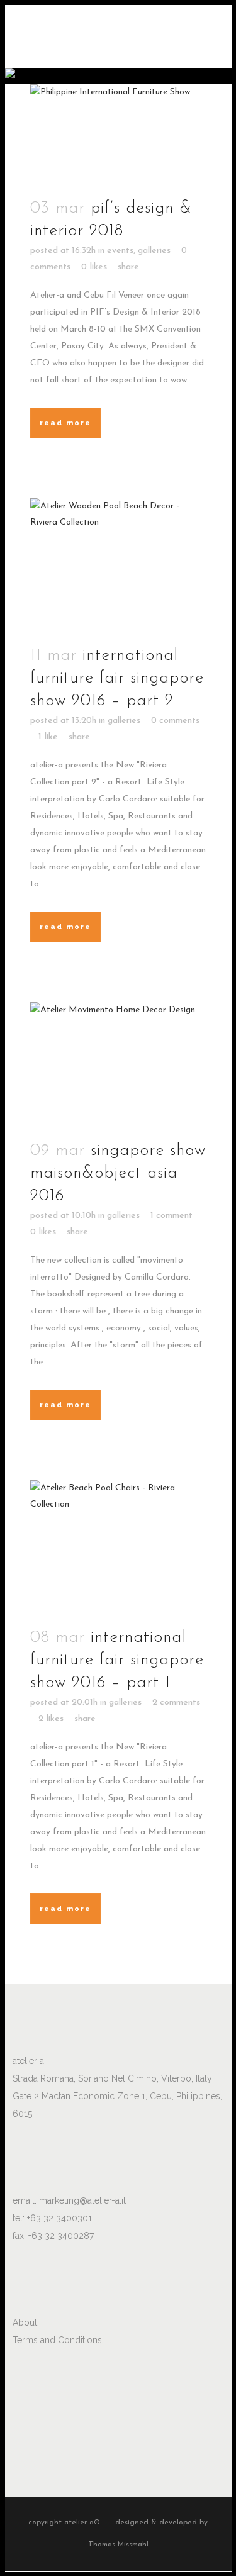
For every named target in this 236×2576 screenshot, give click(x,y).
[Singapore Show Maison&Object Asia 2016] (118, 1064)
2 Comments (176, 1703)
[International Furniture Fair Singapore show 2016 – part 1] (118, 1546)
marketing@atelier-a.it (82, 2200)
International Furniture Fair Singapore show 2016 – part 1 (117, 1660)
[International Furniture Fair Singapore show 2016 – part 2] (118, 564)
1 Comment (171, 1216)
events (120, 251)
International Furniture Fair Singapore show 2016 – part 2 (117, 678)
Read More (65, 423)
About (25, 2322)
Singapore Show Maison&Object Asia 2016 (118, 1174)
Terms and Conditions (57, 2340)
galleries (154, 251)
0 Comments (175, 721)
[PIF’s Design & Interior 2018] (118, 134)
